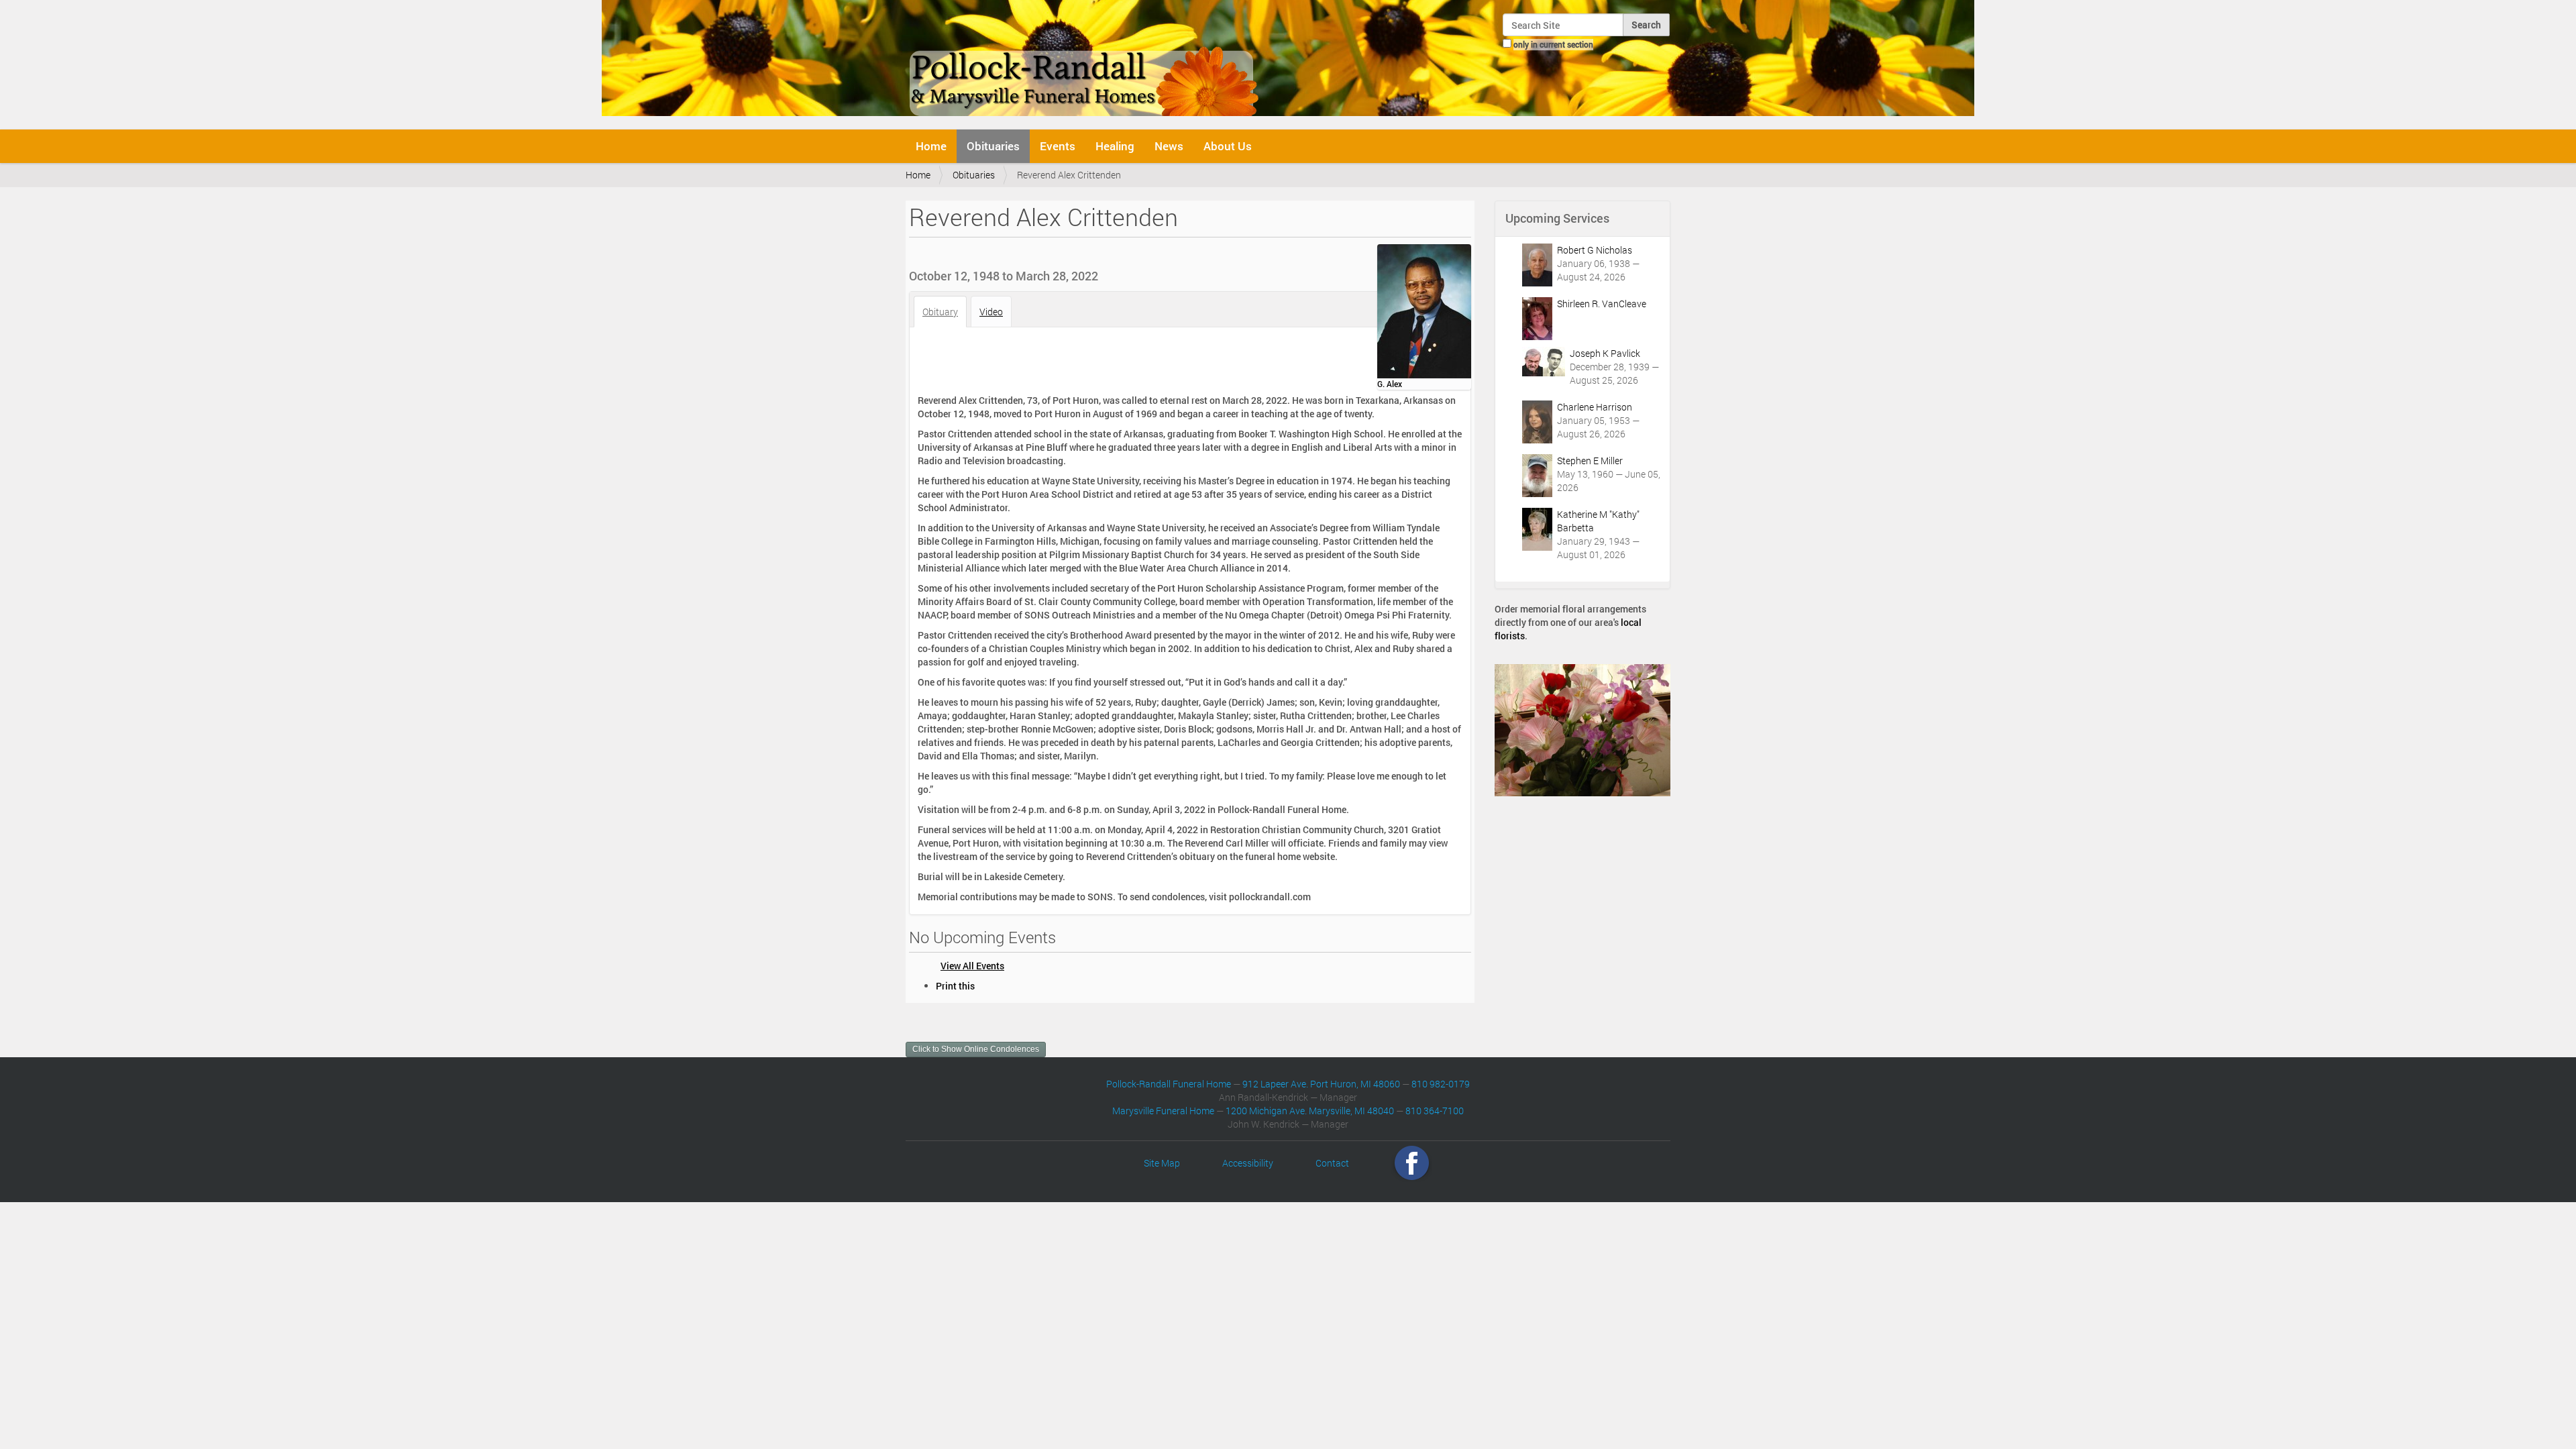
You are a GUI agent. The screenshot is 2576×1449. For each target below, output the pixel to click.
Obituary (940, 312)
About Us (1228, 146)
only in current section (1553, 44)
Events (1058, 146)
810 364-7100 (1435, 1111)
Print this (955, 986)
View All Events (972, 966)
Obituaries (993, 146)
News (1169, 146)
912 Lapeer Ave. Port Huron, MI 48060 (1321, 1084)
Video (991, 312)
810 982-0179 (1441, 1084)
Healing (1115, 146)
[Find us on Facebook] (1412, 1163)
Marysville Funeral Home (1163, 1111)
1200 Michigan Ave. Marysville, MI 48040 (1310, 1111)
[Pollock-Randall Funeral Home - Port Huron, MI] (1085, 63)
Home (931, 146)
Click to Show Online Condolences (976, 1049)
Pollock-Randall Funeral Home (1169, 1084)
